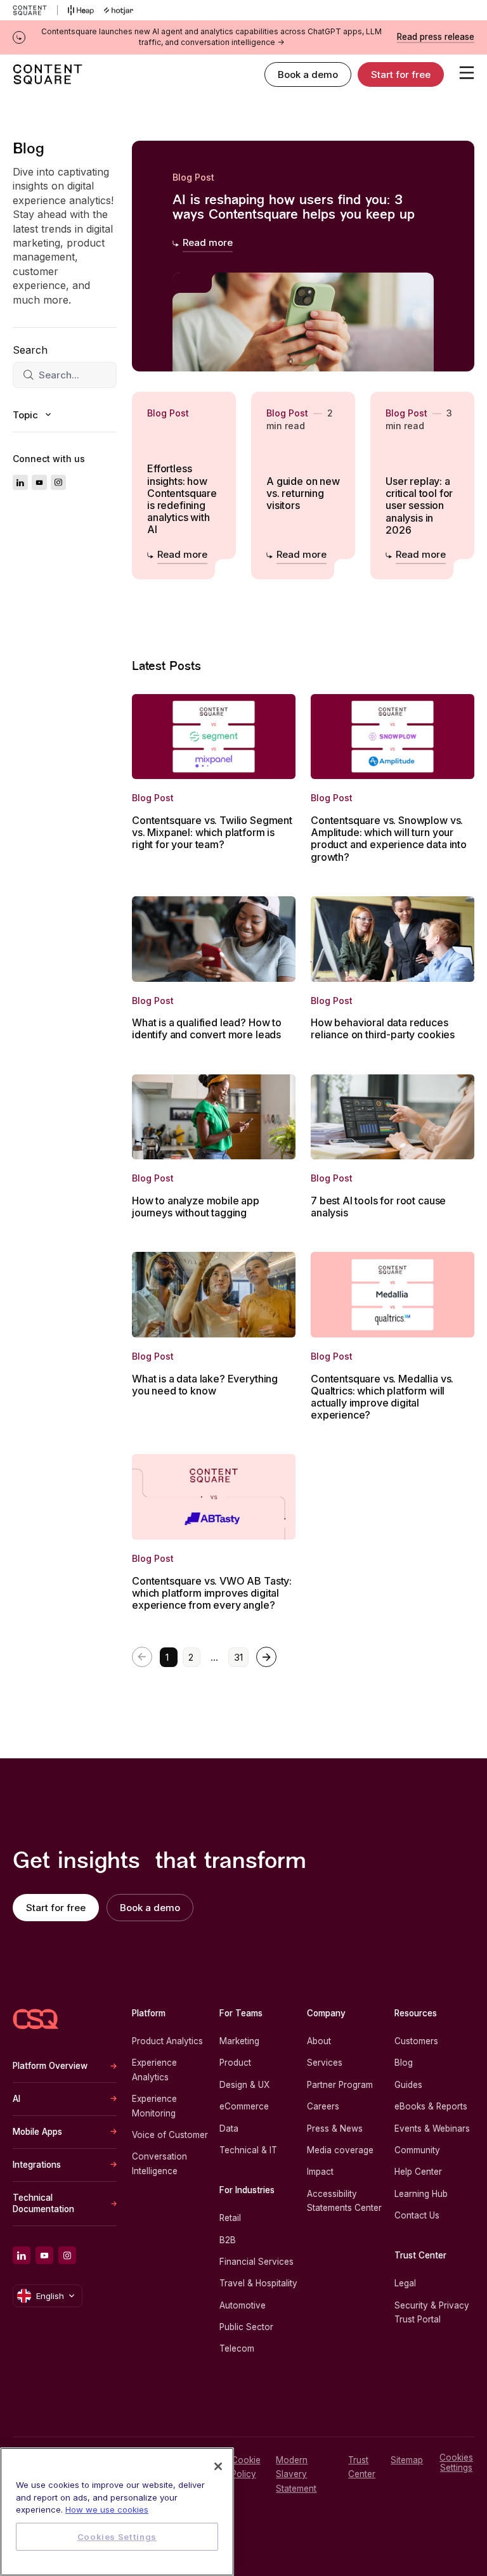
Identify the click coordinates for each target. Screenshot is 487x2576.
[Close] (218, 2466)
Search (30, 350)
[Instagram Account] (58, 482)
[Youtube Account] (39, 482)
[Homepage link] (36, 2019)
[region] (117, 2512)
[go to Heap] (81, 10)
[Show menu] (467, 72)
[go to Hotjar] (119, 10)
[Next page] (266, 1657)
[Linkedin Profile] (20, 482)
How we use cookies (107, 2509)
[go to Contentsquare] (35, 10)
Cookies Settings (456, 2463)
